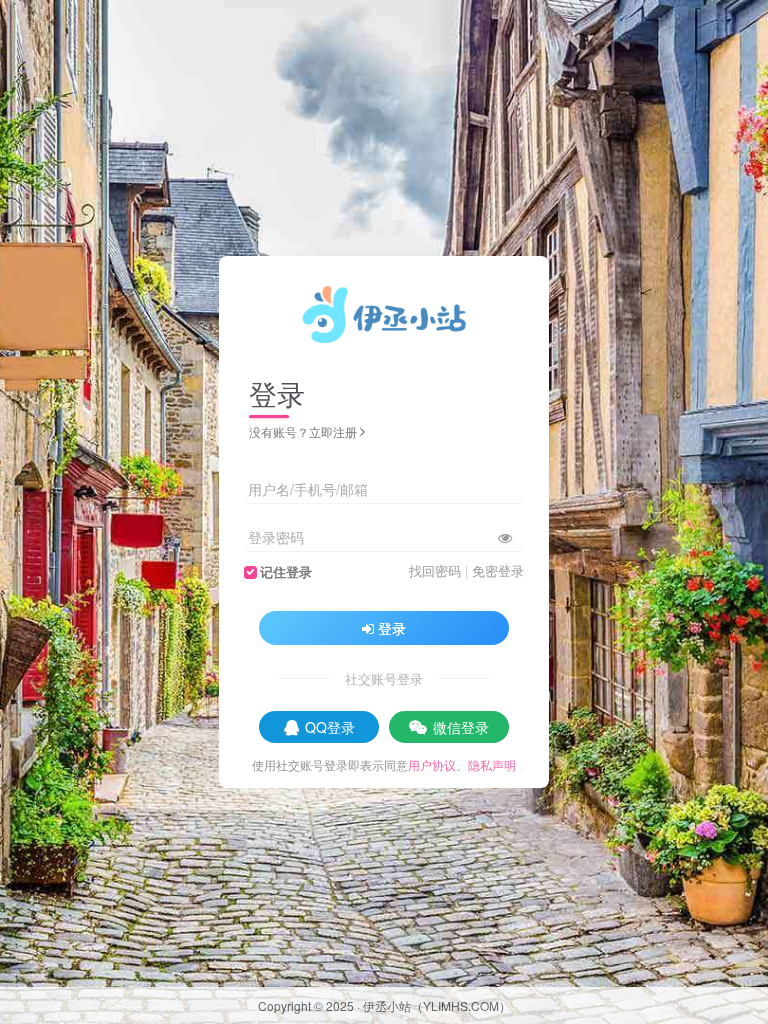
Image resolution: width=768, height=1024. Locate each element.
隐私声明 (492, 764)
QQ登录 (330, 727)
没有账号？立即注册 (303, 431)
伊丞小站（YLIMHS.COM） (437, 1005)
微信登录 (461, 727)
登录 (392, 628)
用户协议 (432, 764)
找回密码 (435, 571)
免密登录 (498, 571)
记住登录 (286, 572)
